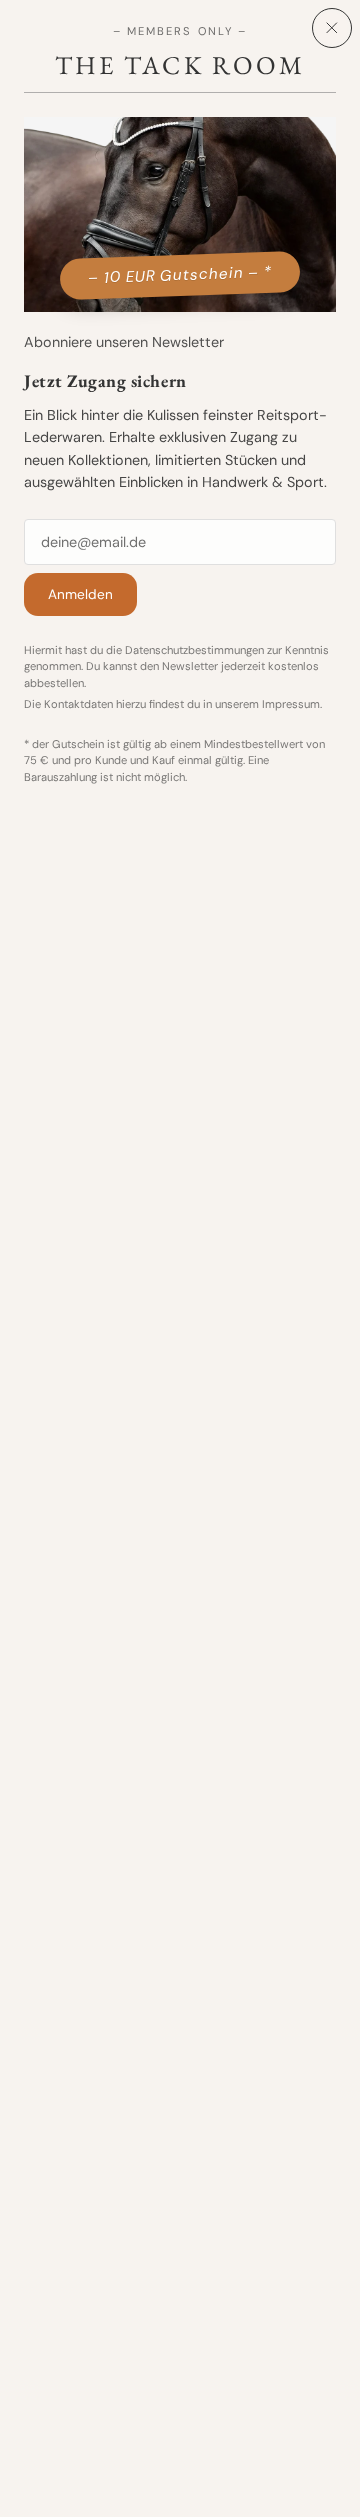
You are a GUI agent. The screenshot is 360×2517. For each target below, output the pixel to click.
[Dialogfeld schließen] (332, 28)
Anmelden (80, 594)
